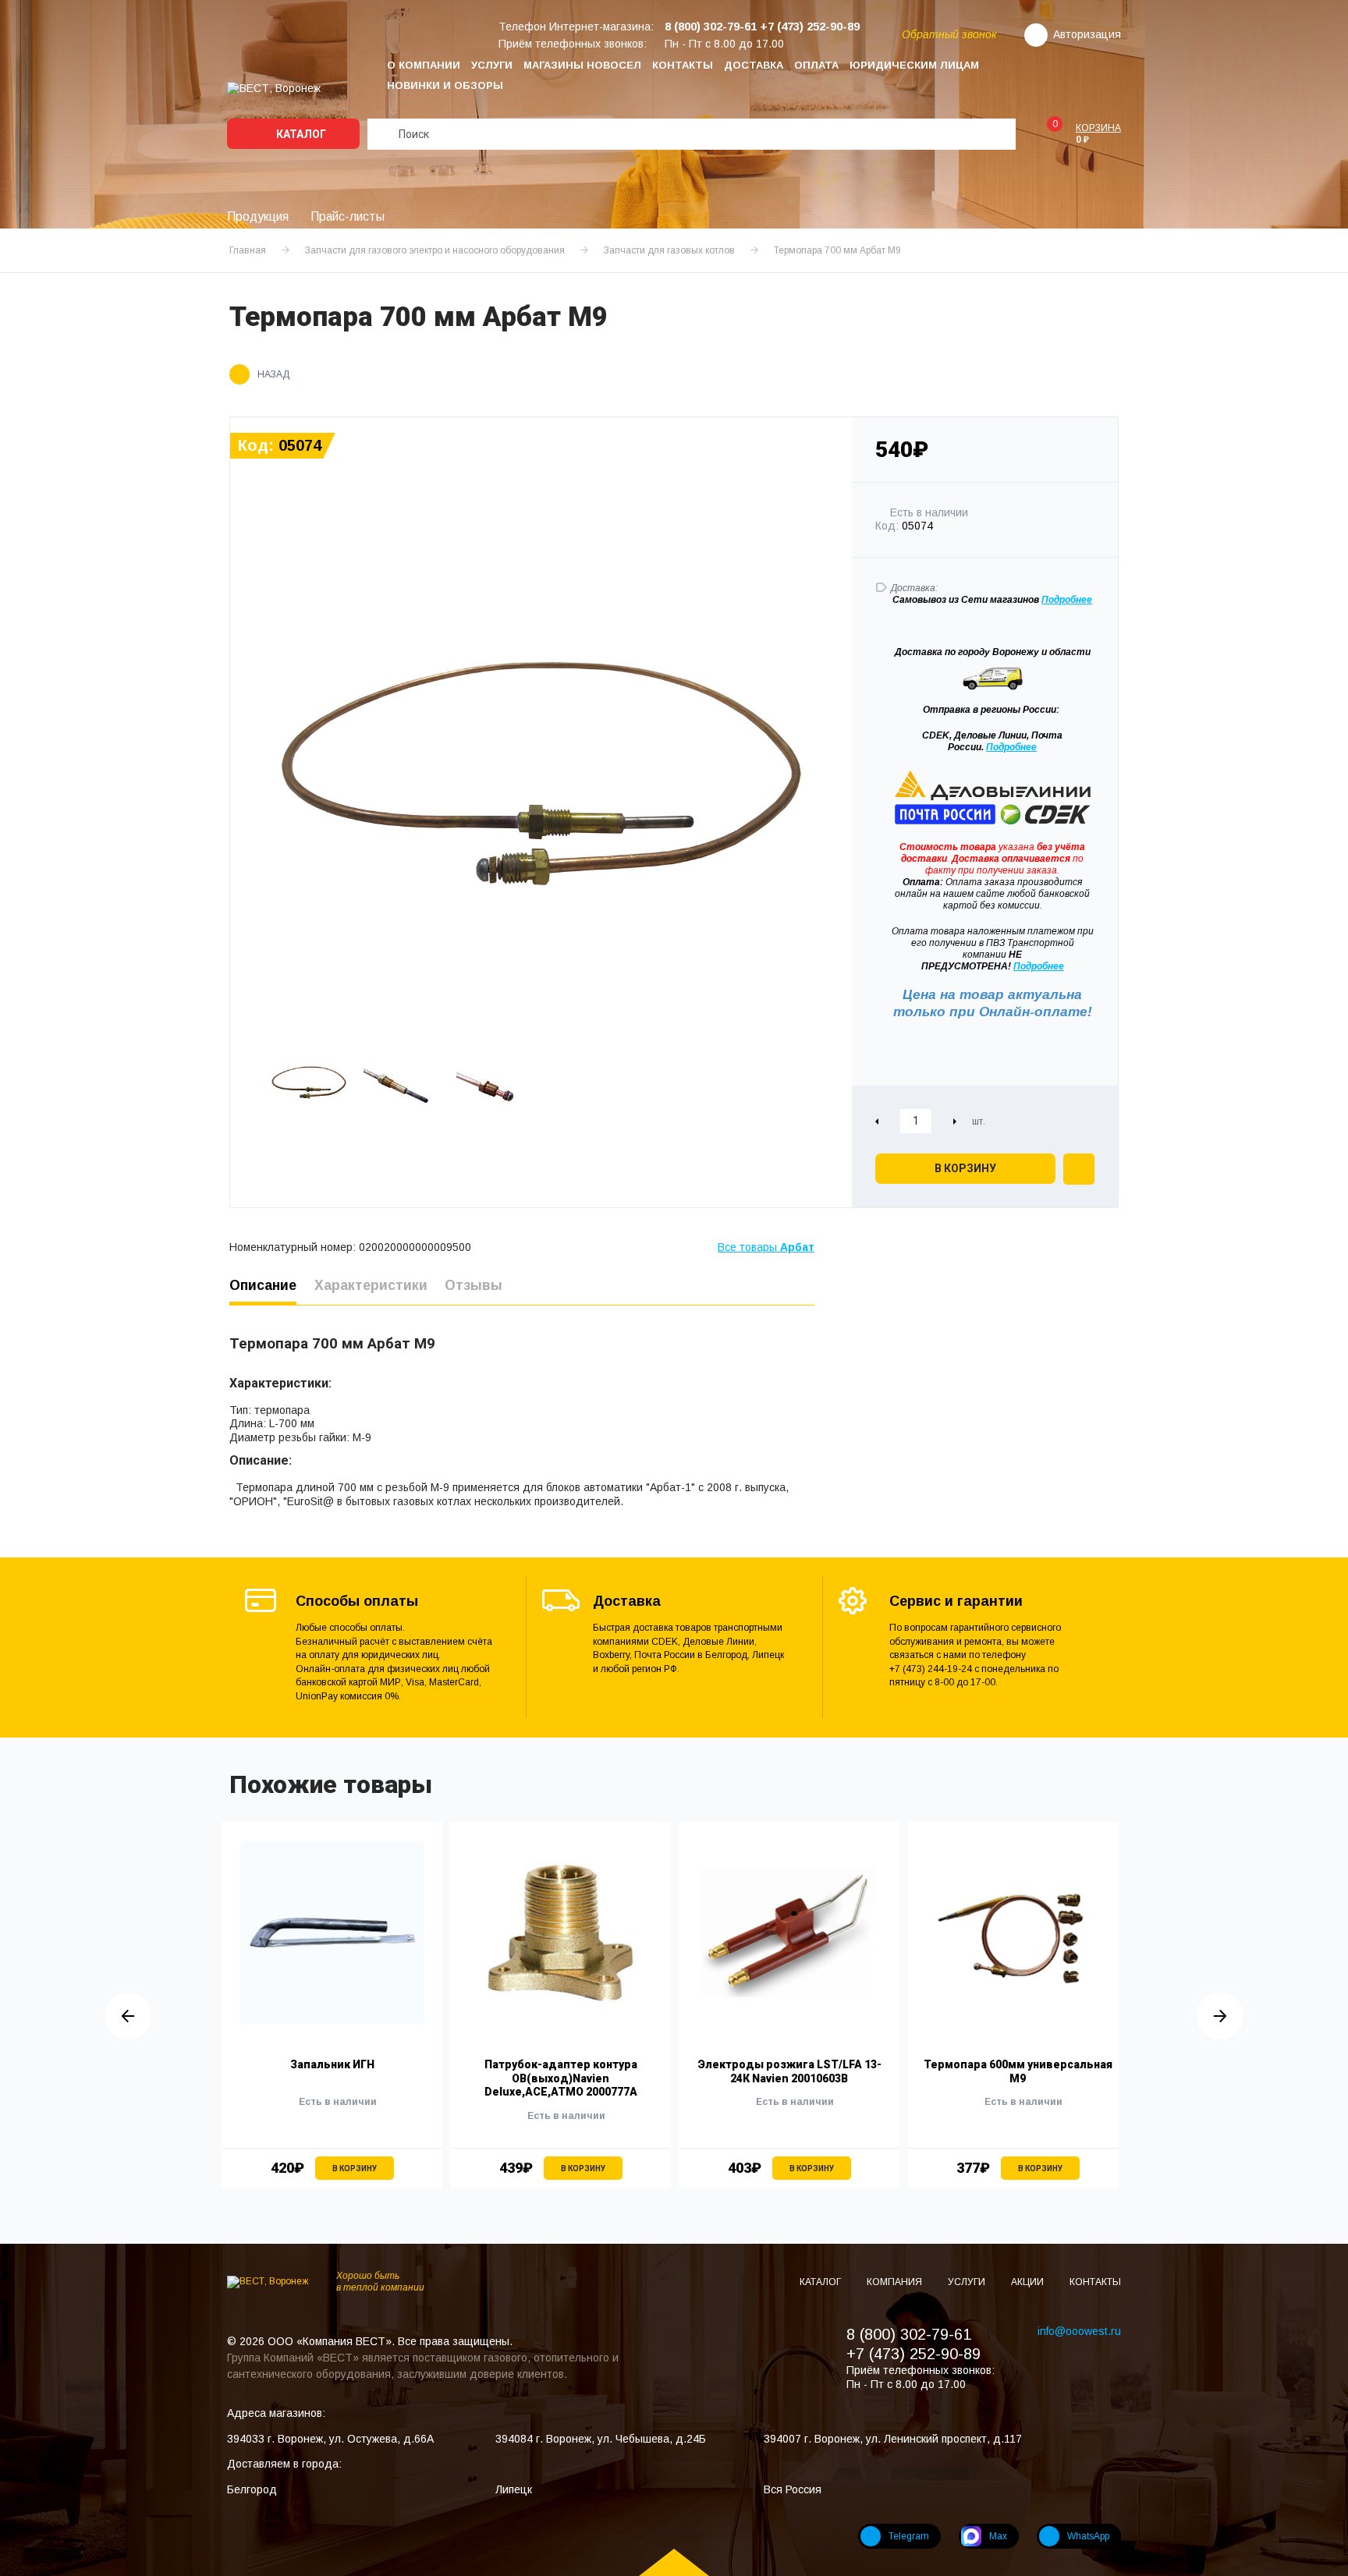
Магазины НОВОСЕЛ (582, 65)
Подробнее (1011, 747)
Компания (896, 2282)
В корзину (965, 1168)
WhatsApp (1088, 2536)
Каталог (300, 134)
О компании (424, 65)
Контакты (683, 65)
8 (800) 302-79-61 (909, 2334)
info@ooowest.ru (1079, 2331)
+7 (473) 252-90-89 (913, 2354)
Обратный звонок (949, 34)
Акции (1029, 2282)
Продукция (258, 216)
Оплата (816, 65)
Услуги (492, 65)
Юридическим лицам (914, 65)
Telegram (909, 2536)
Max (998, 2536)
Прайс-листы (348, 216)
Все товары (766, 1247)
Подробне (1064, 600)
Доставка (754, 65)
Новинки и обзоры (445, 85)
